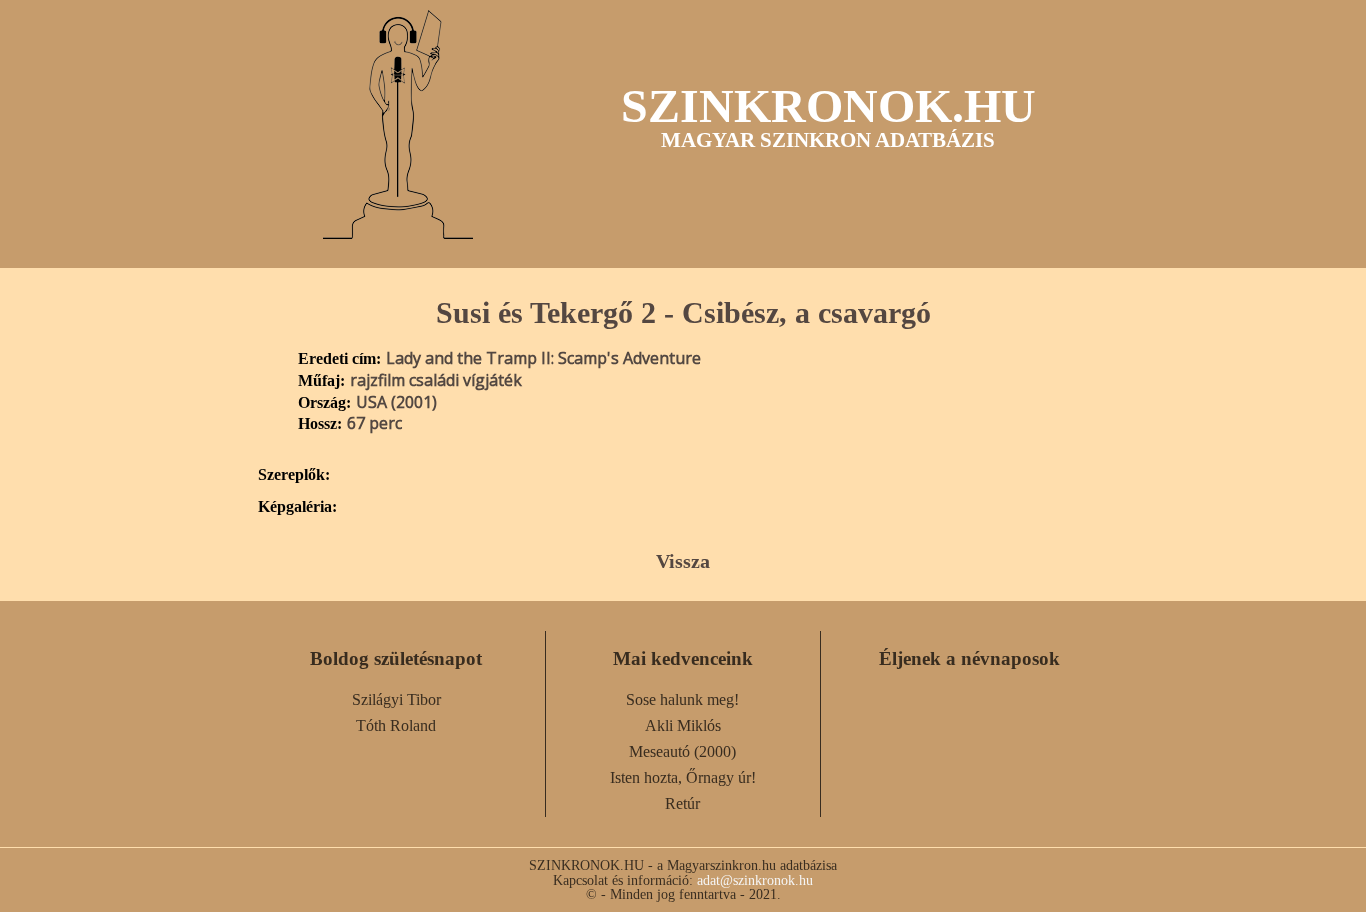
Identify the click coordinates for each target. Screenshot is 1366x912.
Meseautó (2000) (682, 751)
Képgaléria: (297, 507)
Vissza (683, 561)
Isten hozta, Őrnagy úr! (683, 777)
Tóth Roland (396, 725)
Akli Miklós (683, 725)
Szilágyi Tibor (396, 699)
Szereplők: (294, 475)
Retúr (682, 803)
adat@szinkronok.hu (755, 880)
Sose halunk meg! (682, 699)
